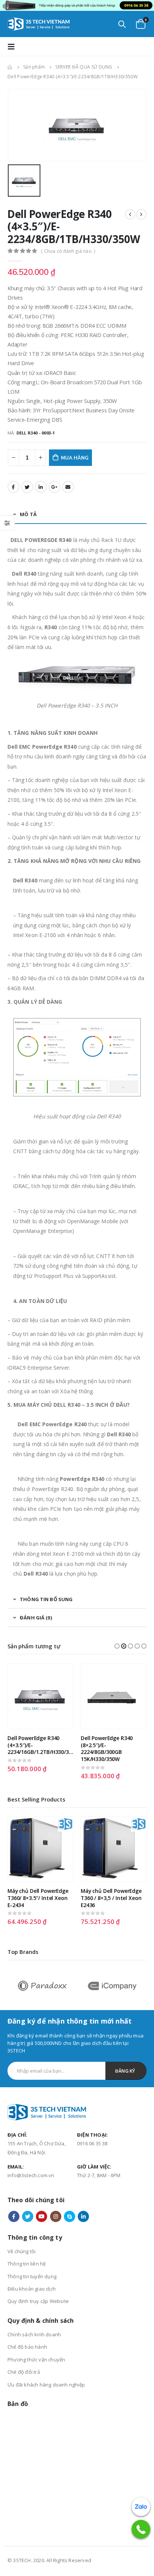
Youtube (41, 2216)
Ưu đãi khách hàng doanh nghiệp (46, 2385)
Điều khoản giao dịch (32, 2289)
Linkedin (83, 2216)
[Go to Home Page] (10, 67)
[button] (117, 1646)
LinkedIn (41, 487)
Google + (55, 487)
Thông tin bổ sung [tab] (46, 1599)
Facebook (13, 487)
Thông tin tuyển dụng (32, 2276)
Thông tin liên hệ (27, 2264)
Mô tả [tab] (28, 514)
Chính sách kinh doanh (34, 2334)
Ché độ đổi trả (24, 2372)
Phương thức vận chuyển (36, 2360)
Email (68, 487)
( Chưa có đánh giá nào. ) (68, 251)
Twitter (27, 487)
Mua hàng (75, 458)
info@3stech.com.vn (31, 2175)
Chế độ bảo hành (27, 2347)
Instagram (56, 2216)
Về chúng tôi (21, 2251)
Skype (70, 2216)
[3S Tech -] (38, 24)
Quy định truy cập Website (38, 2301)
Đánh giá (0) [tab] (36, 1618)
